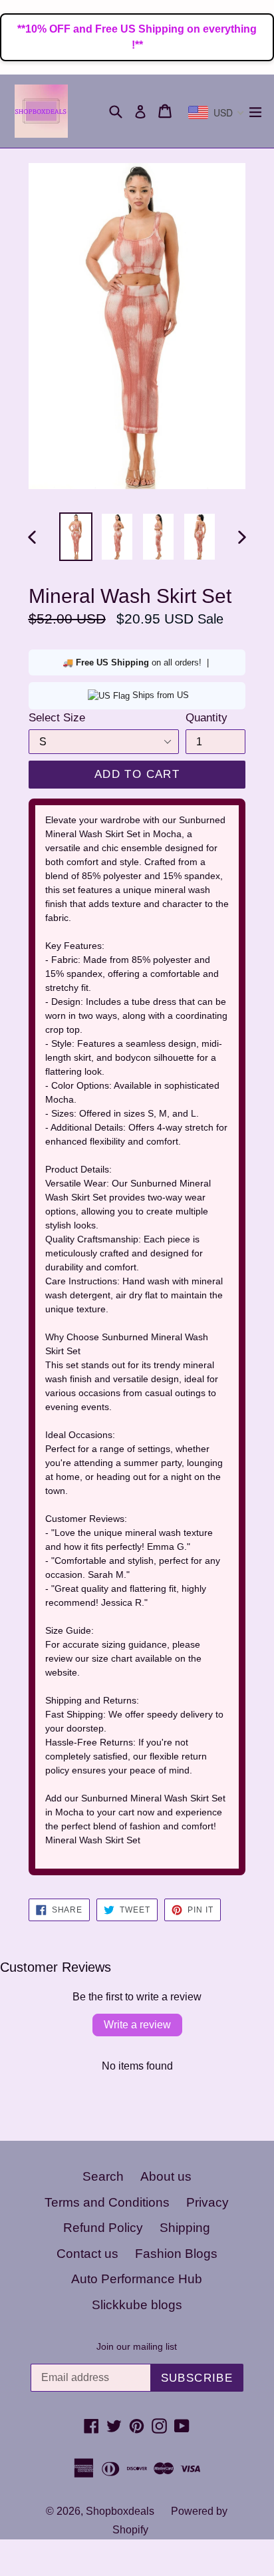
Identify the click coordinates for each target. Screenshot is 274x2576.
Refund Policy (103, 2228)
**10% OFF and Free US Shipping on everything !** (137, 37)
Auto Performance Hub (137, 2279)
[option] (76, 537)
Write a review (137, 2025)
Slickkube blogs (137, 2305)
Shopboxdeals (120, 2511)
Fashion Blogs (176, 2254)
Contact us (87, 2254)
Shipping (185, 2228)
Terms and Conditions (107, 2202)
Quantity (206, 718)
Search (103, 2176)
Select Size (57, 718)
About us (166, 2176)
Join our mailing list (137, 2346)
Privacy (207, 2202)
